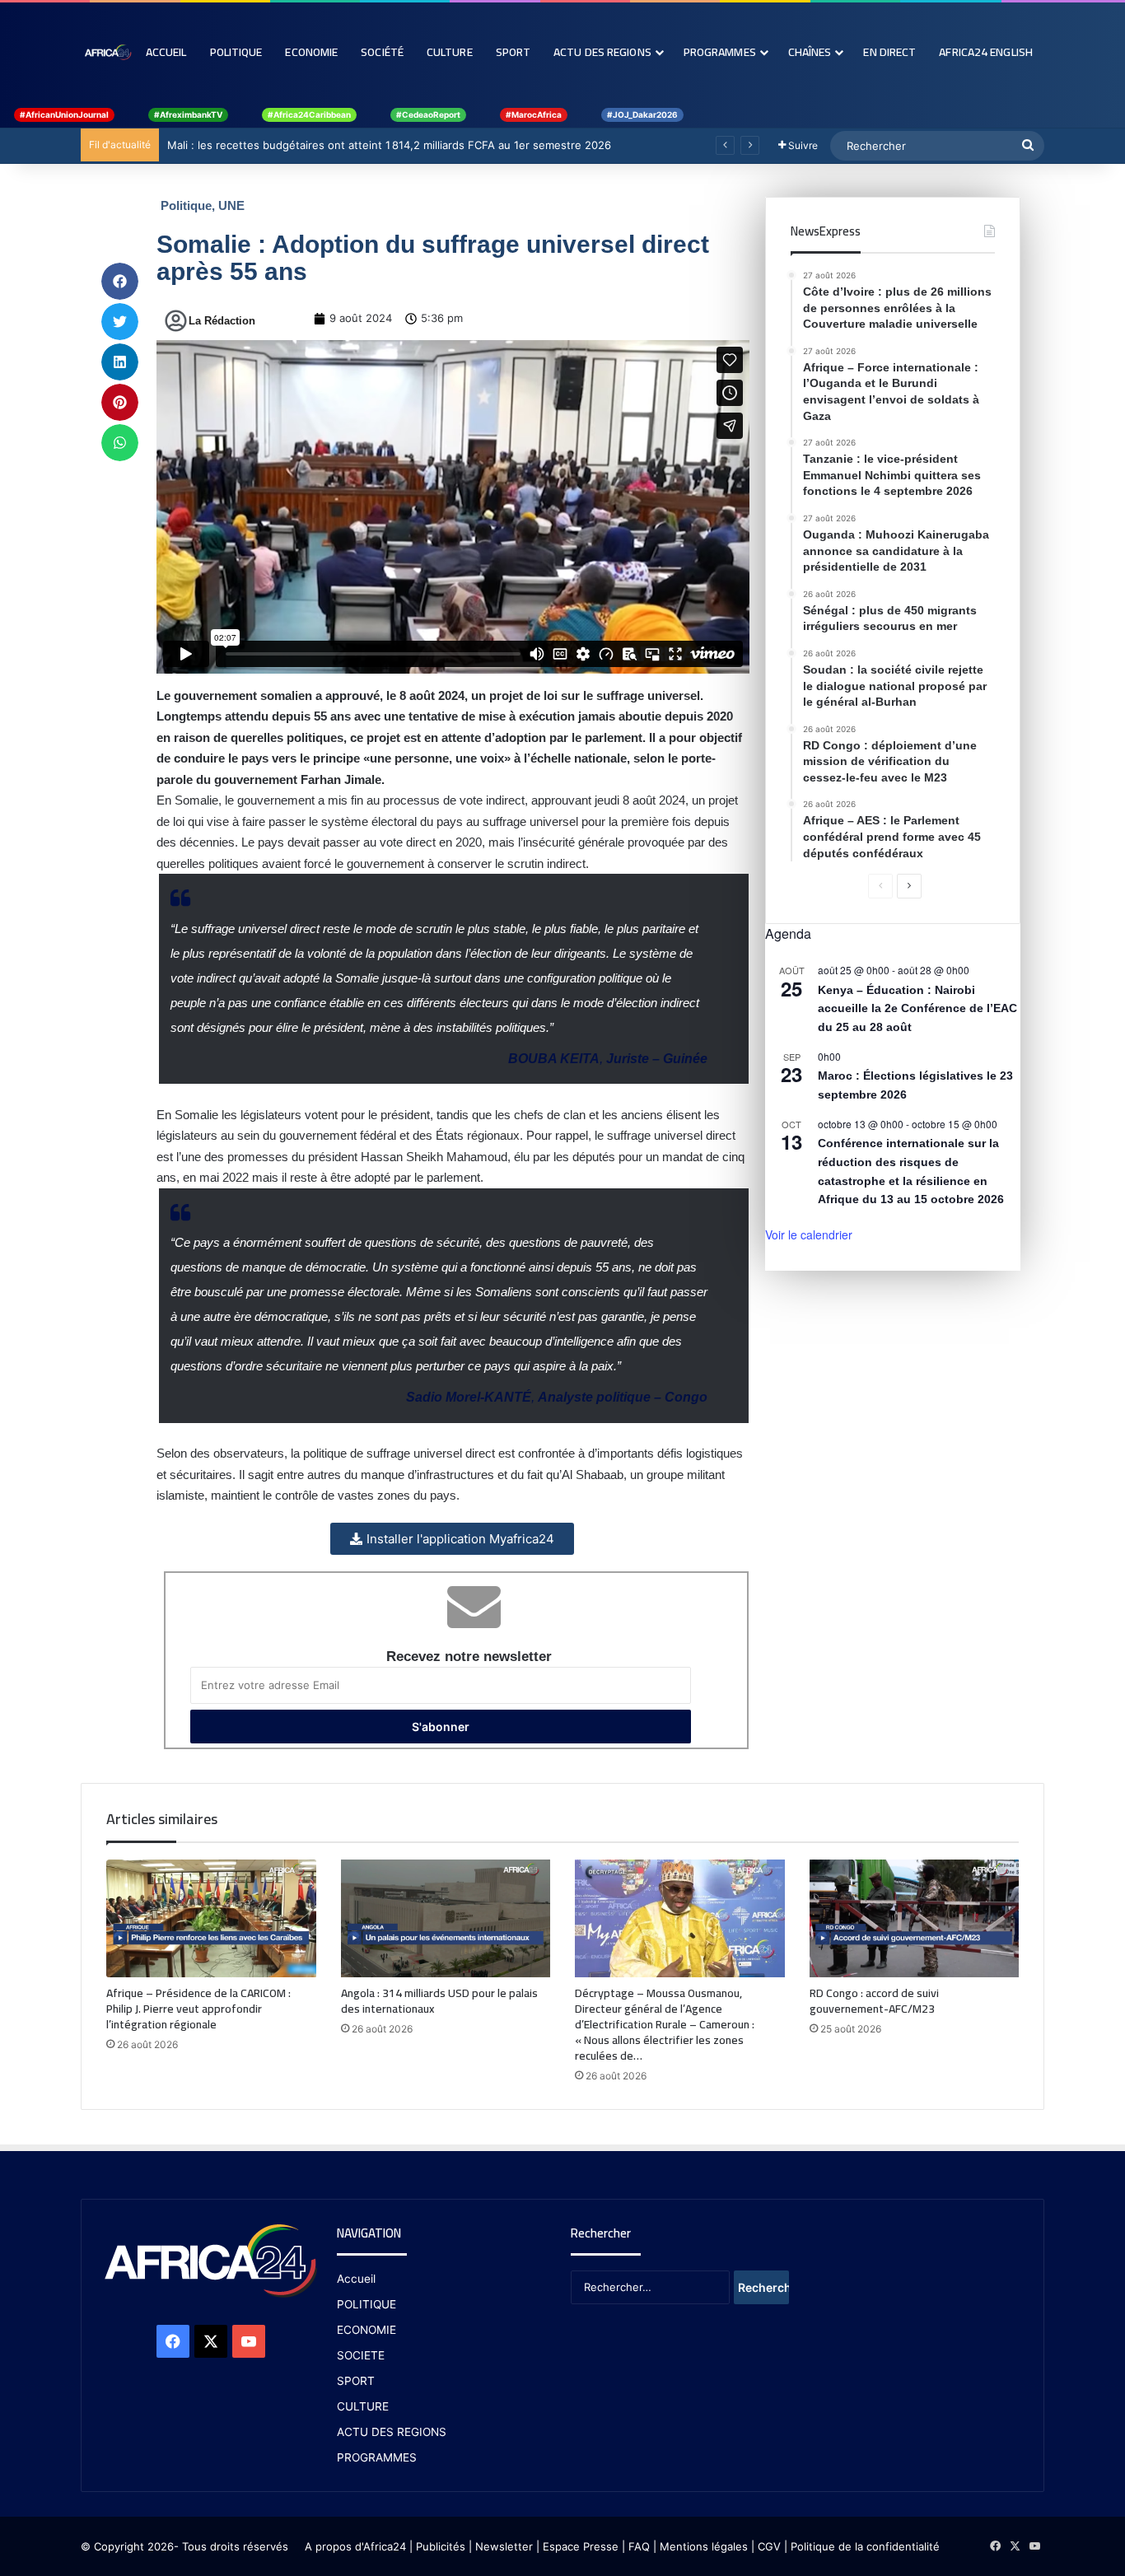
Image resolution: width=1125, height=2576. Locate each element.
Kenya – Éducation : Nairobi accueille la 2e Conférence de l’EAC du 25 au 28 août (917, 1008)
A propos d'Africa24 (355, 2546)
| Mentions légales (700, 2546)
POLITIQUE (366, 2304)
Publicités (441, 2546)
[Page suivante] (909, 886)
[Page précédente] (880, 886)
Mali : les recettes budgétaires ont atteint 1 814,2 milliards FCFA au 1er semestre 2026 (389, 145)
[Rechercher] (1028, 146)
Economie (311, 52)
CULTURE (363, 2406)
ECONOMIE (366, 2330)
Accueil (166, 52)
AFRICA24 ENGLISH (986, 52)
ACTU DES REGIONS (392, 2432)
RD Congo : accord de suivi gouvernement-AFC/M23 (874, 2001)
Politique (236, 52)
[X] (211, 2341)
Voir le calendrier (809, 1234)
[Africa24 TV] (107, 52)
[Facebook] (173, 2341)
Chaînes (810, 52)
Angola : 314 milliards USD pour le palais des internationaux (439, 2001)
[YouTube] (249, 2341)
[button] (120, 281)
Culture (450, 52)
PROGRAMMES (720, 52)
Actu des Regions (602, 52)
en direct (889, 52)
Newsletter (504, 2546)
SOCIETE (361, 2355)
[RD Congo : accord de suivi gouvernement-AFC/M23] (915, 1919)
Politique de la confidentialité (865, 2546)
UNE (231, 205)
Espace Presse (579, 2546)
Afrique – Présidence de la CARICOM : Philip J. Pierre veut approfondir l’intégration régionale (198, 2009)
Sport (513, 52)
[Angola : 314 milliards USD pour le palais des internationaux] (446, 1919)
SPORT (356, 2381)
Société (382, 52)
